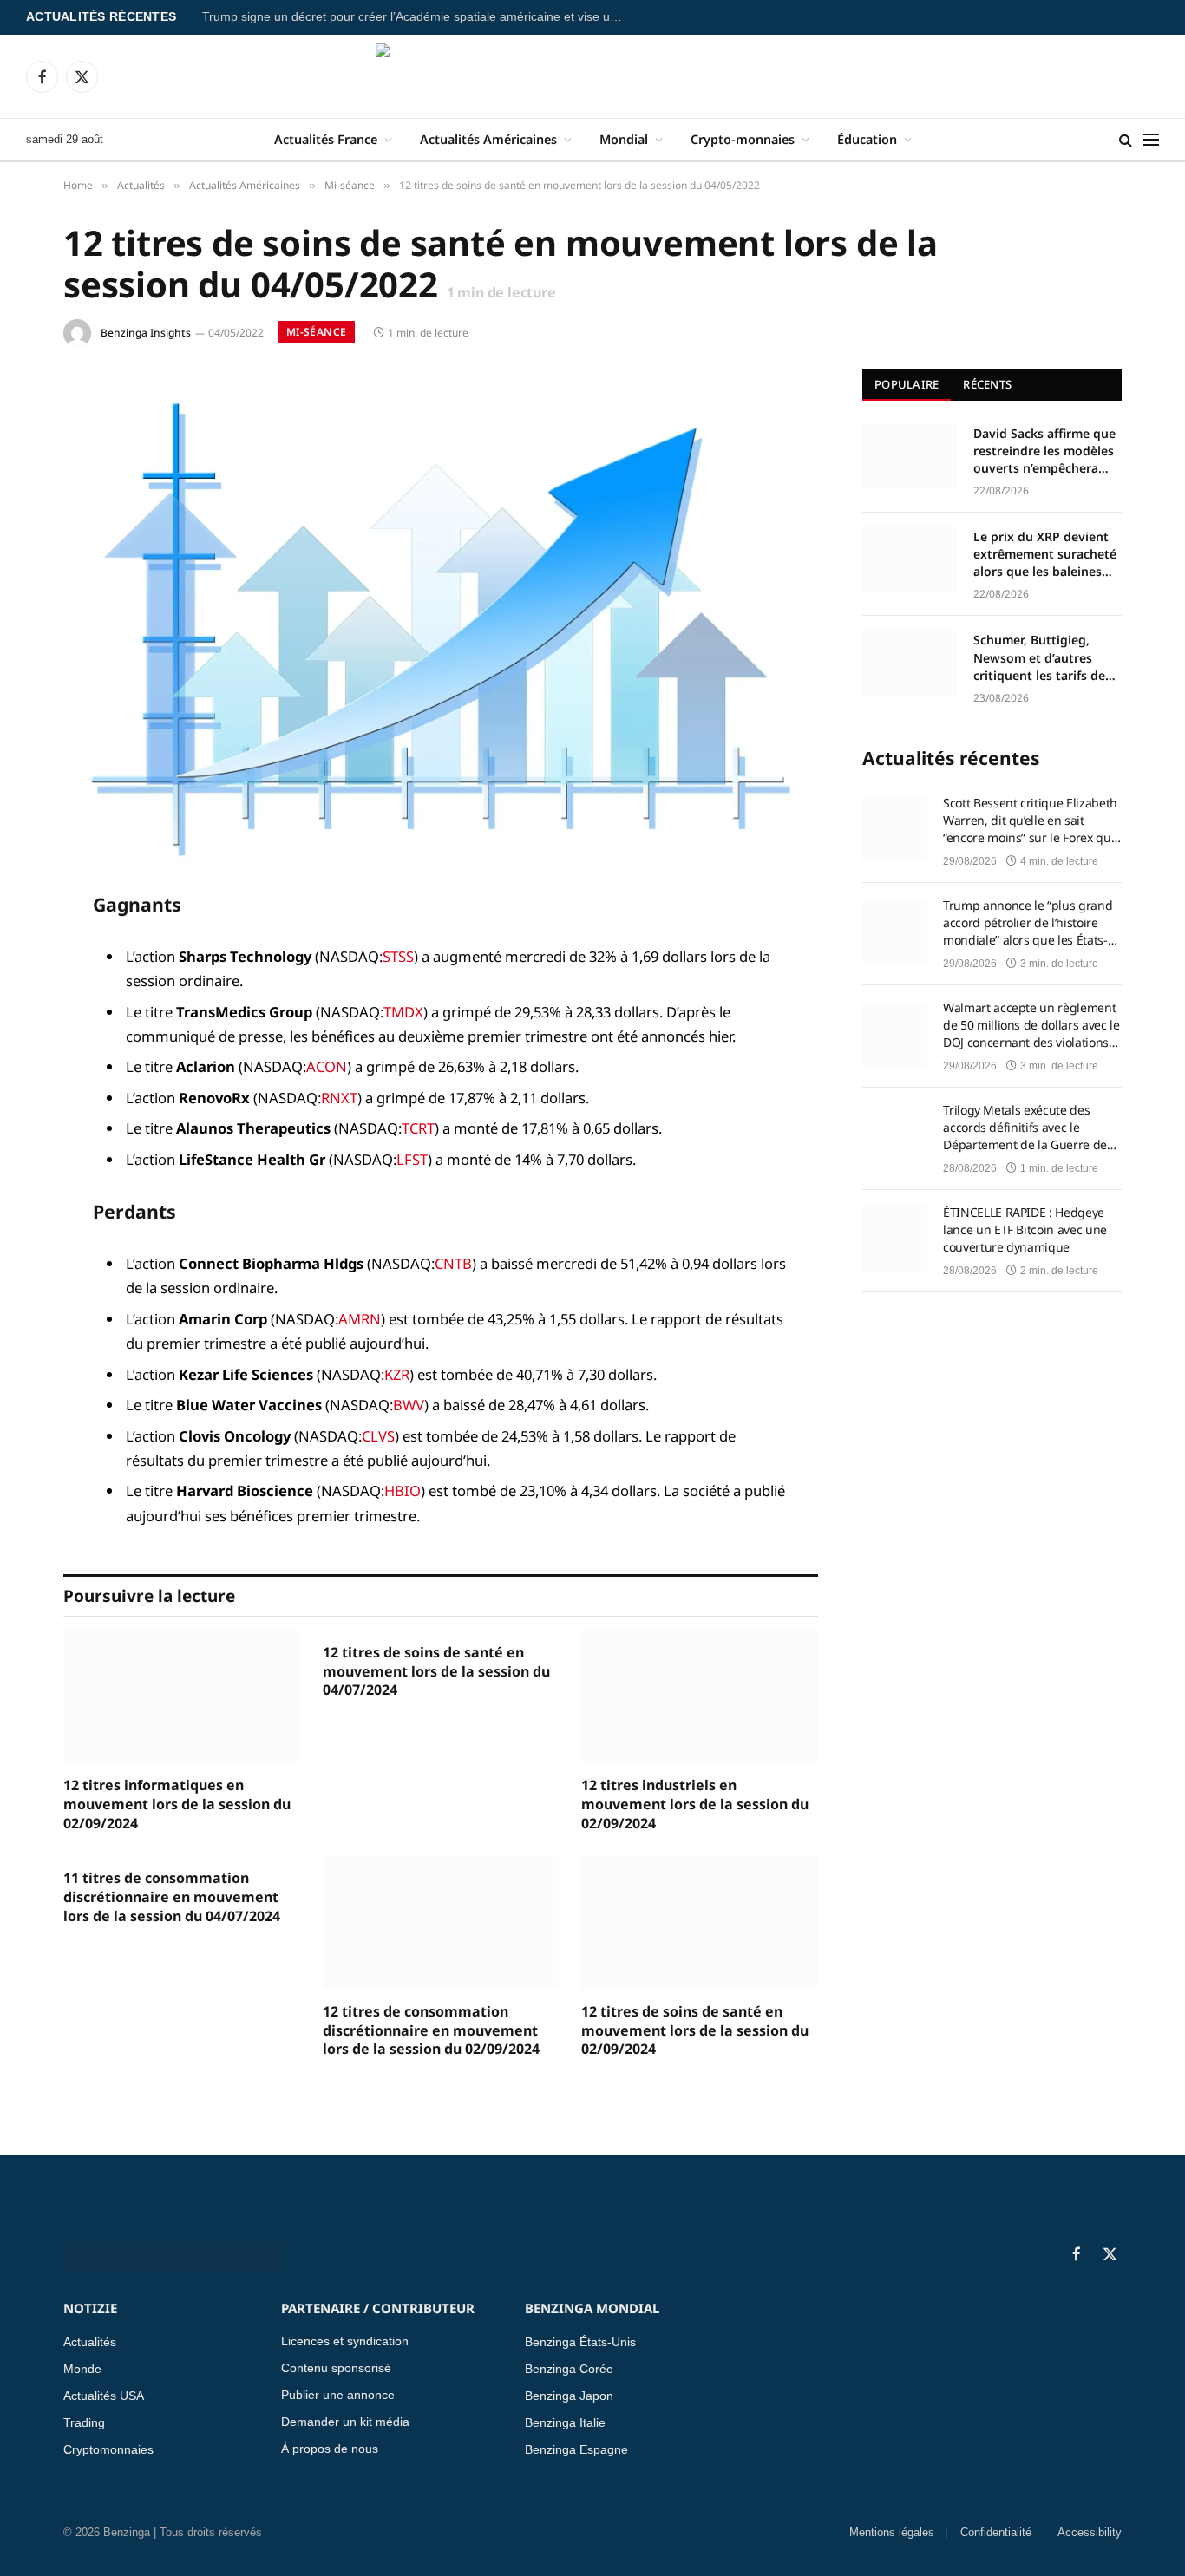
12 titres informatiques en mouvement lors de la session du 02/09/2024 (177, 1805)
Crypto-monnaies (743, 139)
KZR (397, 1374)
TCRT (418, 1128)
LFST (412, 1159)
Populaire (907, 384)
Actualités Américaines (488, 139)
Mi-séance (316, 332)
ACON (327, 1066)
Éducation (867, 139)
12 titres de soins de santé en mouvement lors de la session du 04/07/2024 (436, 1672)
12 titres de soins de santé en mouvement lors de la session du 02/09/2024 (695, 2031)
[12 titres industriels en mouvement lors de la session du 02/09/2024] (700, 1696)
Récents (987, 384)
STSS (398, 956)
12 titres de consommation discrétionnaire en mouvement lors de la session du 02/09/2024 (431, 2031)
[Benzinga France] (593, 76)
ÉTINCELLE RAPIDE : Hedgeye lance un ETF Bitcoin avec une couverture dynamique (1025, 1229)
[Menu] (1151, 140)
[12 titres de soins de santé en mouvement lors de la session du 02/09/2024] (700, 1922)
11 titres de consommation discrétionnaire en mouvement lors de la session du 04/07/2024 (172, 1897)
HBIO (403, 1491)
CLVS (378, 1436)
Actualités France (326, 139)
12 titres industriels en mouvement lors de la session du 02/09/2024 (695, 1805)
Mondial (624, 139)
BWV (409, 1405)
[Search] (1126, 140)
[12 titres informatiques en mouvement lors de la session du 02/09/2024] (182, 1696)
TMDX (403, 1012)
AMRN (360, 1319)
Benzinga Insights (146, 333)
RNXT (339, 1098)
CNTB (453, 1263)
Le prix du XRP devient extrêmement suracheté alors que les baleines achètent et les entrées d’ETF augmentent (1045, 554)
